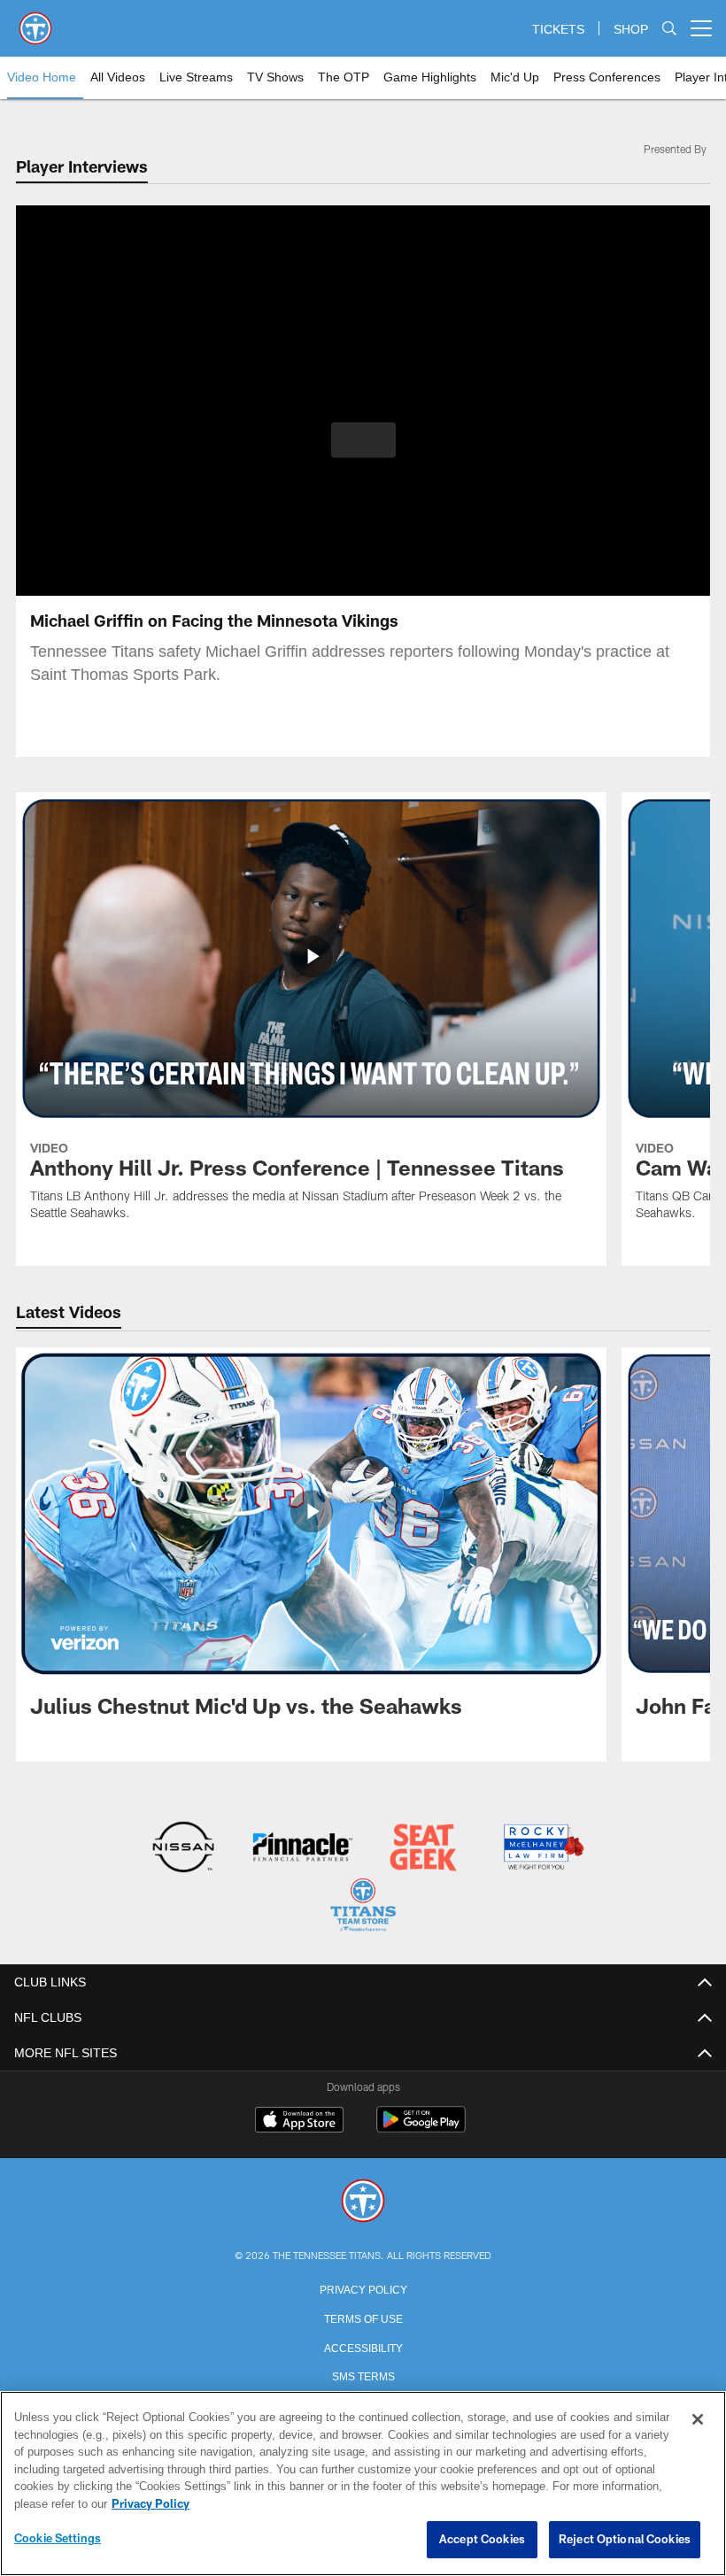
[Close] (698, 2420)
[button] (363, 440)
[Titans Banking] (303, 1849)
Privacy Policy (363, 2287)
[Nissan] (183, 1849)
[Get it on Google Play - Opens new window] (421, 2127)
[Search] (669, 29)
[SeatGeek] (423, 1849)
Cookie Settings (58, 2539)
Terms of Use (363, 2316)
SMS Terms (363, 2373)
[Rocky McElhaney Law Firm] (542, 1849)
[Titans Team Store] (363, 1906)
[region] (363, 2484)
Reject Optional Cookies (625, 2540)
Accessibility (363, 2345)
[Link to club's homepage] (35, 21)
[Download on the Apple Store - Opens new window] (299, 2120)
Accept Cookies (482, 2540)
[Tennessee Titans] (363, 2200)
